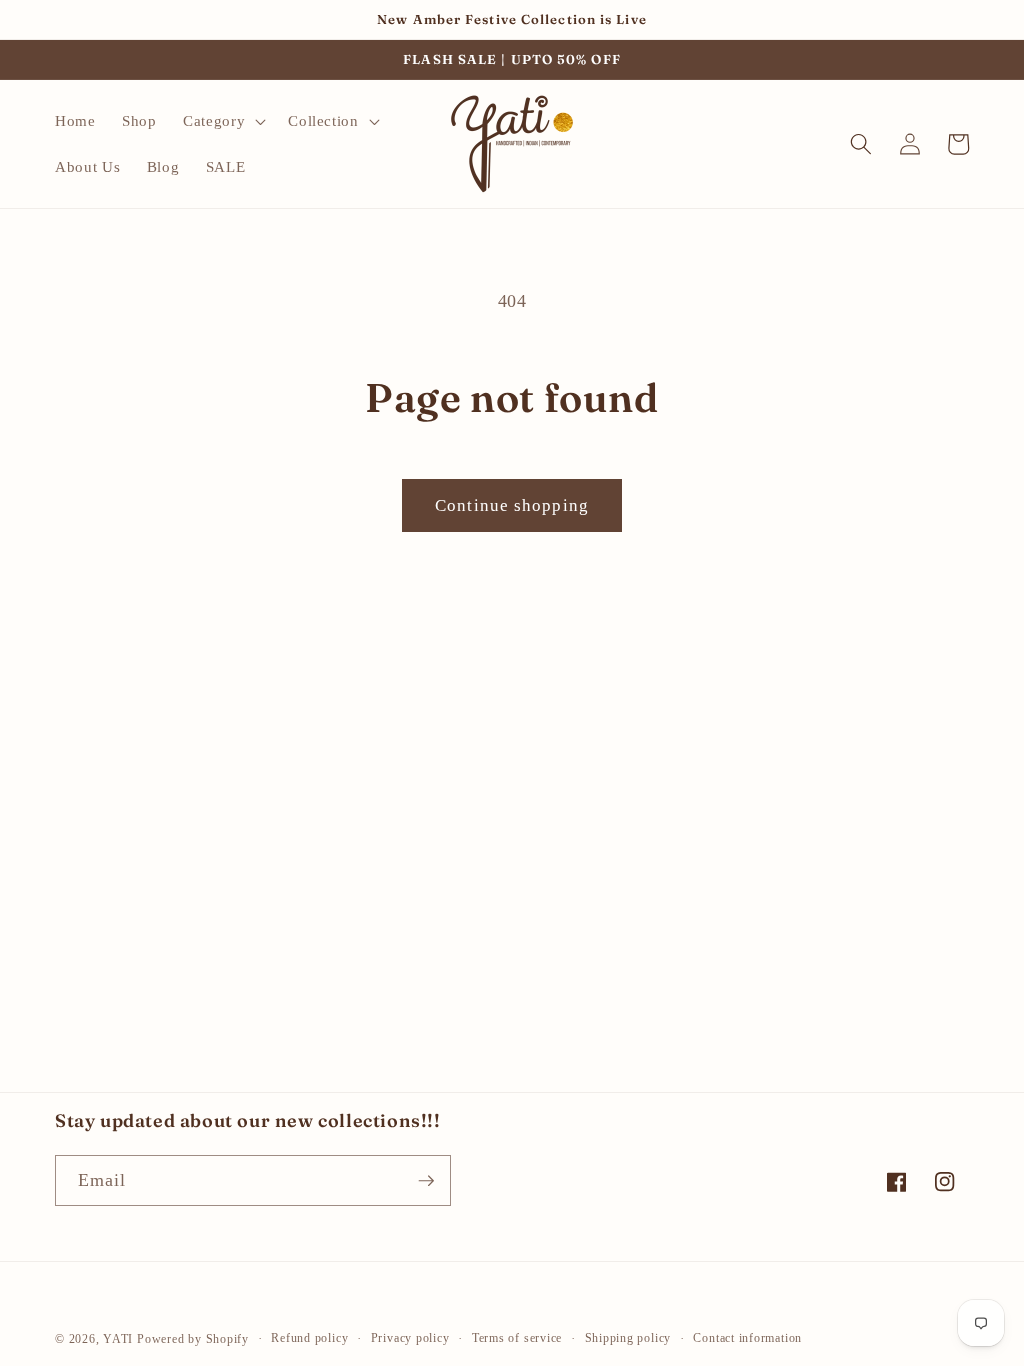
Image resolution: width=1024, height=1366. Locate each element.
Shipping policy (628, 1338)
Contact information (747, 1338)
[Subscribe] (426, 1181)
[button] (222, 121)
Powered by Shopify (193, 1339)
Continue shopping (512, 505)
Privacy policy (410, 1338)
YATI (118, 1339)
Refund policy (309, 1338)
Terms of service (517, 1338)
